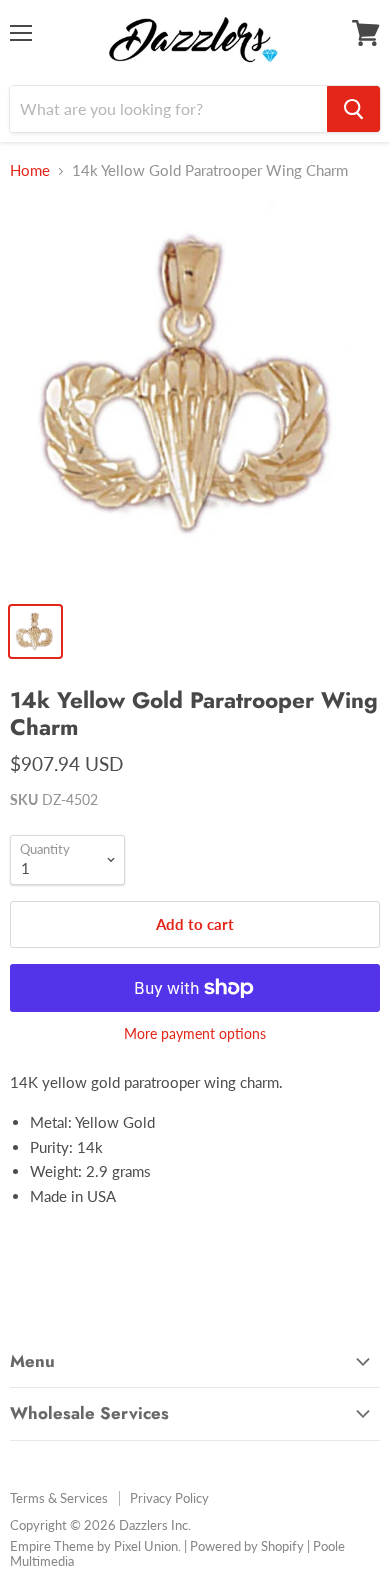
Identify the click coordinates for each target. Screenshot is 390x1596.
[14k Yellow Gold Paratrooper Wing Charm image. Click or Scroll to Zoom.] (195, 395)
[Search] (353, 109)
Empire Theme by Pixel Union (94, 1546)
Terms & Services (59, 1498)
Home (30, 170)
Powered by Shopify (247, 1546)
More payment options (195, 1034)
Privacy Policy (169, 1498)
